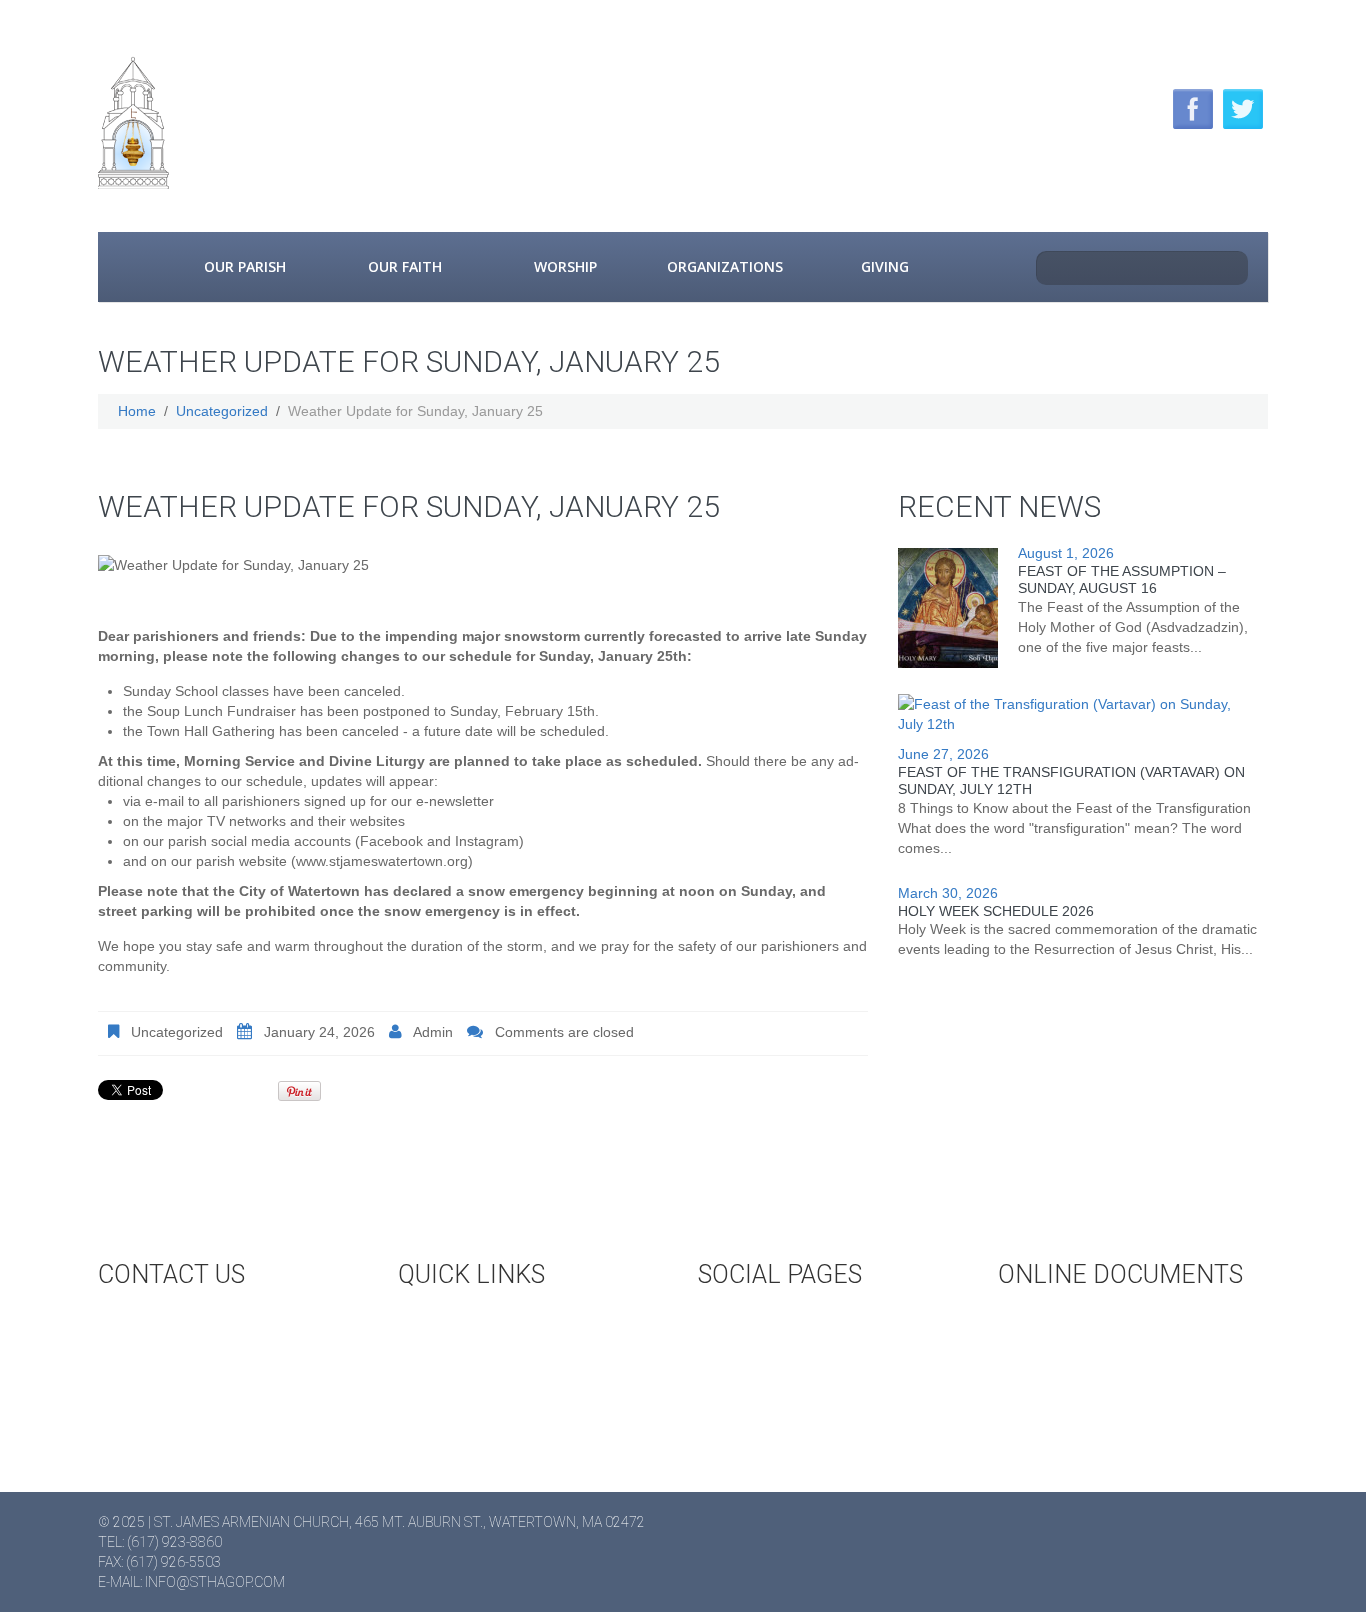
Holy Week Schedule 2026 (996, 911)
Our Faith (405, 266)
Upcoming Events (500, 1323)
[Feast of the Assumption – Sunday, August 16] (948, 608)
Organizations (725, 266)
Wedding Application (1112, 1323)
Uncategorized (222, 411)
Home (131, 267)
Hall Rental (478, 1356)
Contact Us (177, 1323)
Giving (885, 266)
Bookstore (476, 1389)
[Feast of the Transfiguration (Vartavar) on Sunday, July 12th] (1073, 714)
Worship (565, 266)
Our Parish (245, 266)
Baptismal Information (1121, 1389)
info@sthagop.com (215, 1582)
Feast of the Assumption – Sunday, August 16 (1122, 579)
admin (433, 1032)
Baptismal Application (1117, 1356)
